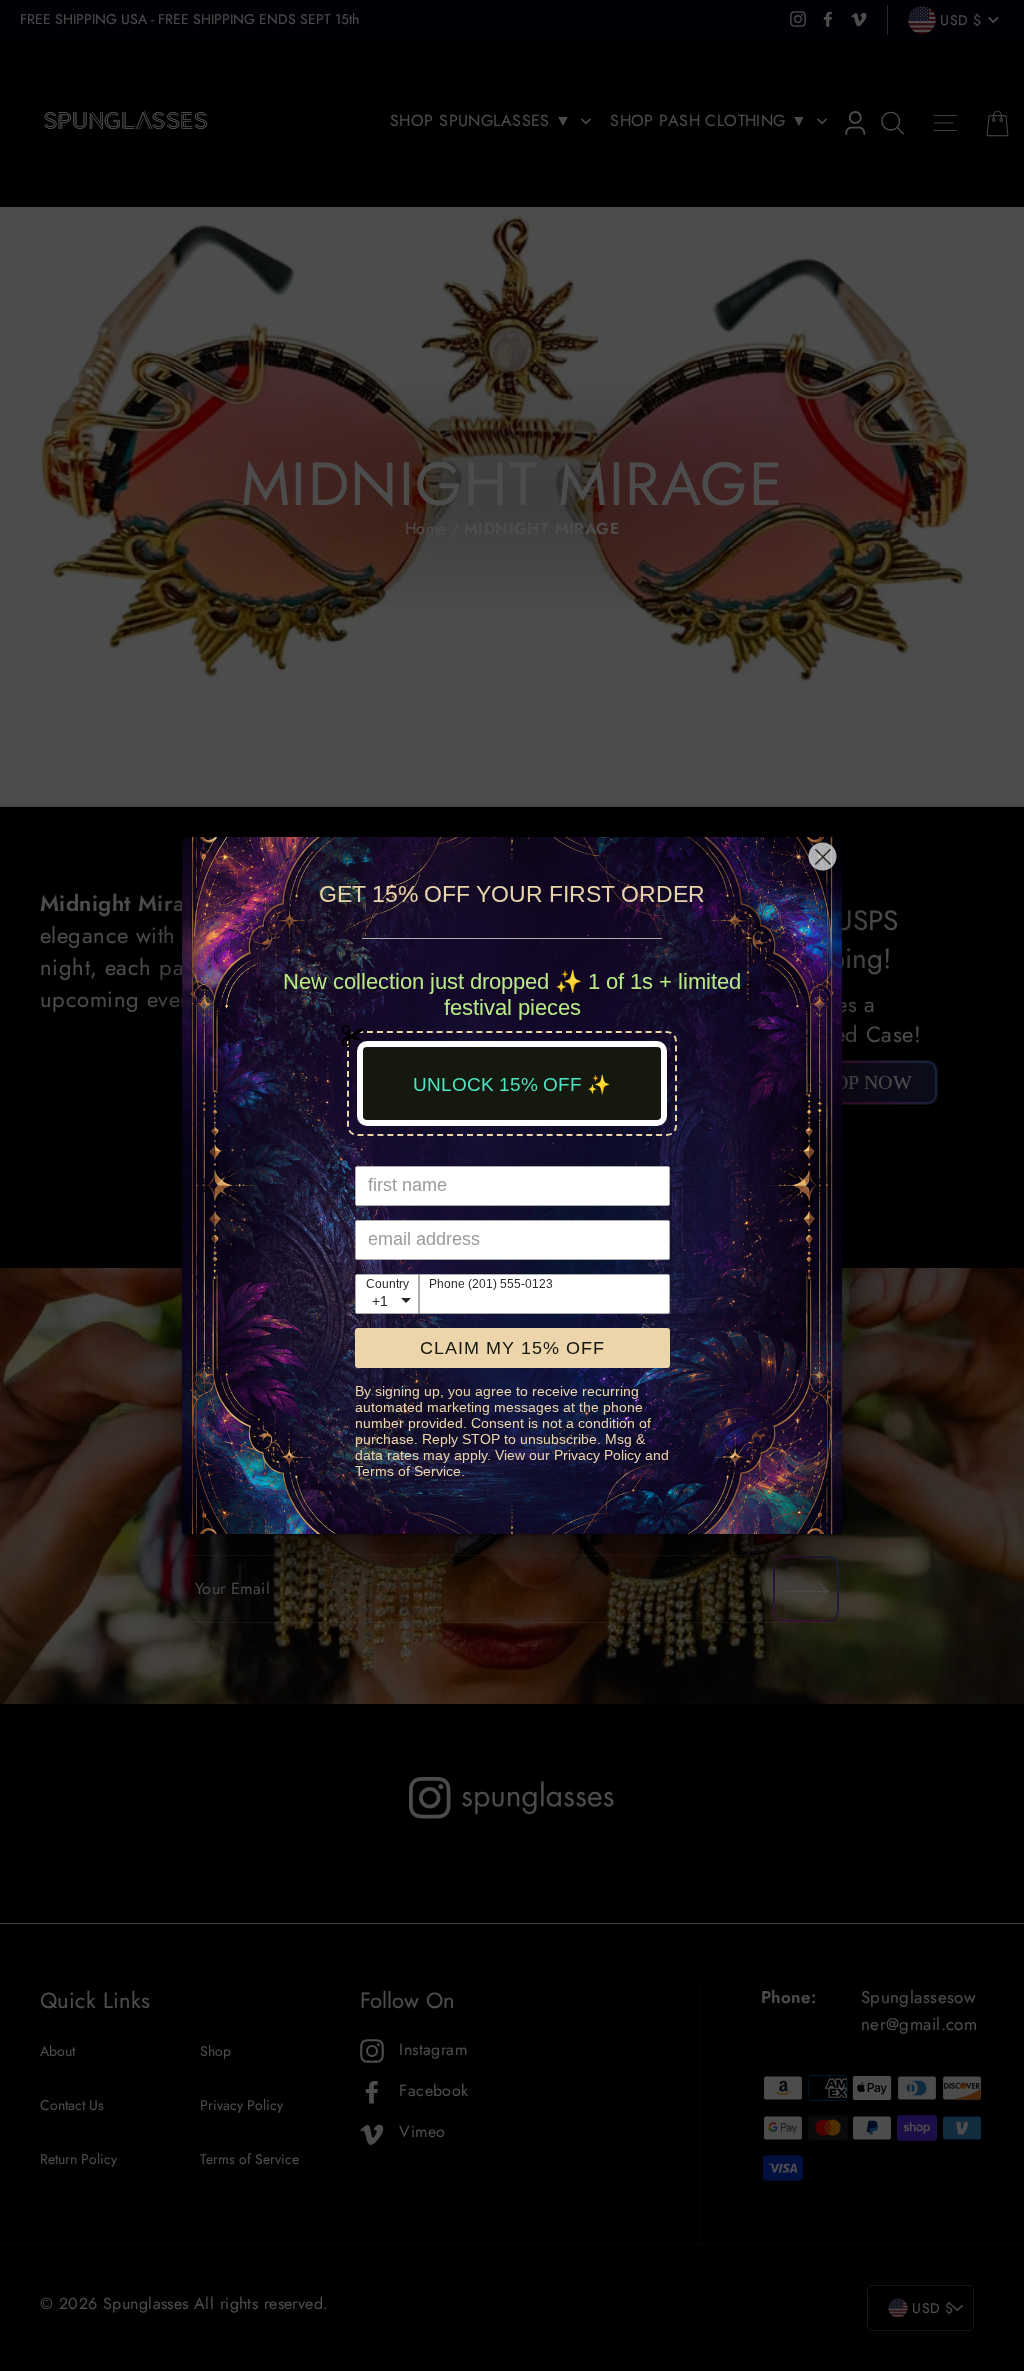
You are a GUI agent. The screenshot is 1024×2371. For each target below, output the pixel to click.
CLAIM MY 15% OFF (512, 1348)
